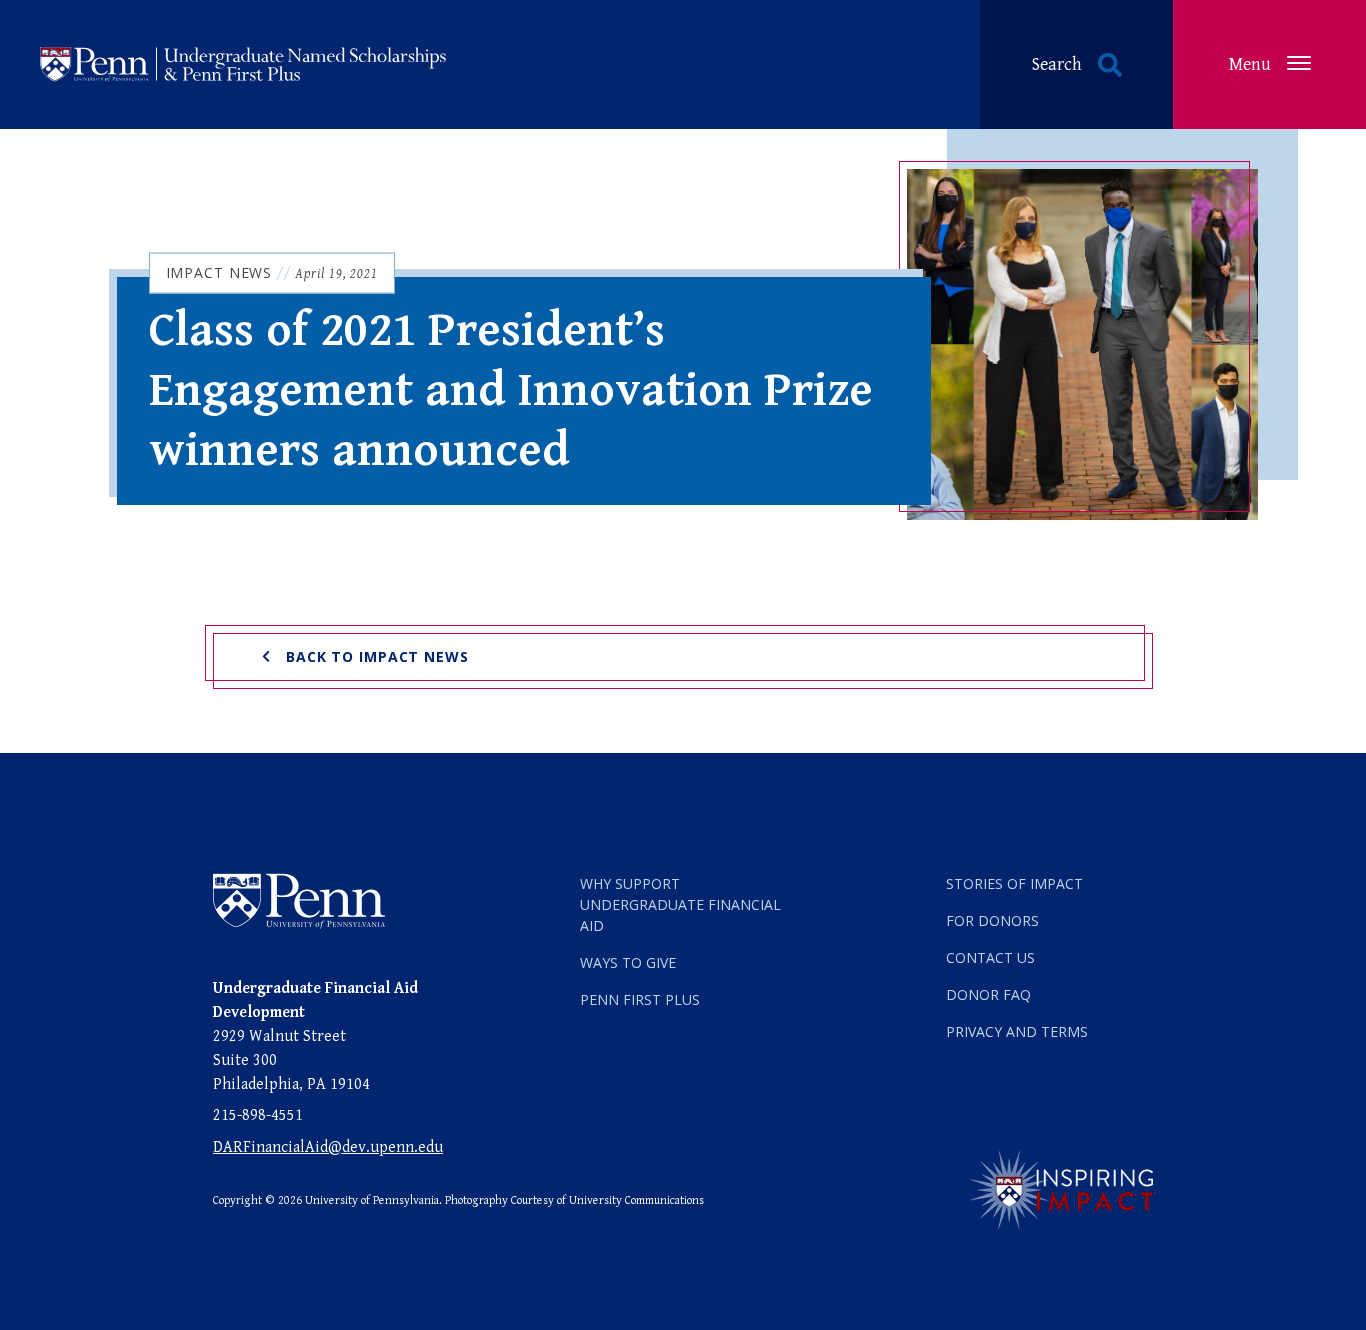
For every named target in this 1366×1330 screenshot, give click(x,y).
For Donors (992, 920)
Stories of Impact (1014, 883)
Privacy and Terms (1017, 1031)
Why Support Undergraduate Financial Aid (680, 904)
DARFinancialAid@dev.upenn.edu (328, 1147)
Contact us (990, 957)
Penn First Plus (640, 999)
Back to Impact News (377, 656)
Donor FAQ (988, 994)
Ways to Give (628, 962)
